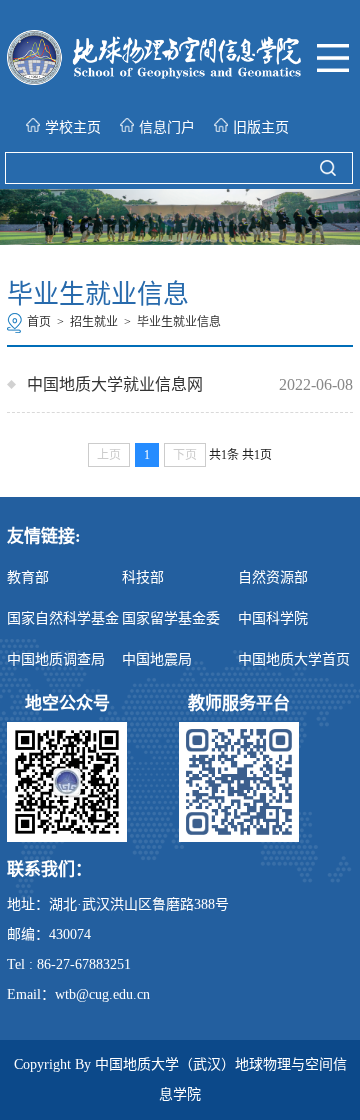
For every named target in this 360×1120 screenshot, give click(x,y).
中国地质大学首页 (294, 659)
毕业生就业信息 (179, 322)
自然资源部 (273, 577)
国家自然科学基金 (63, 618)
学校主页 (73, 127)
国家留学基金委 (171, 618)
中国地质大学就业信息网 (115, 384)
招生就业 (94, 322)
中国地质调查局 (56, 659)
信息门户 (167, 127)
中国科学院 (273, 618)
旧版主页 (261, 127)
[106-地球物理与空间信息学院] (154, 79)
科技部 (143, 577)
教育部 (28, 577)
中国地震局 (157, 659)
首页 (39, 322)
